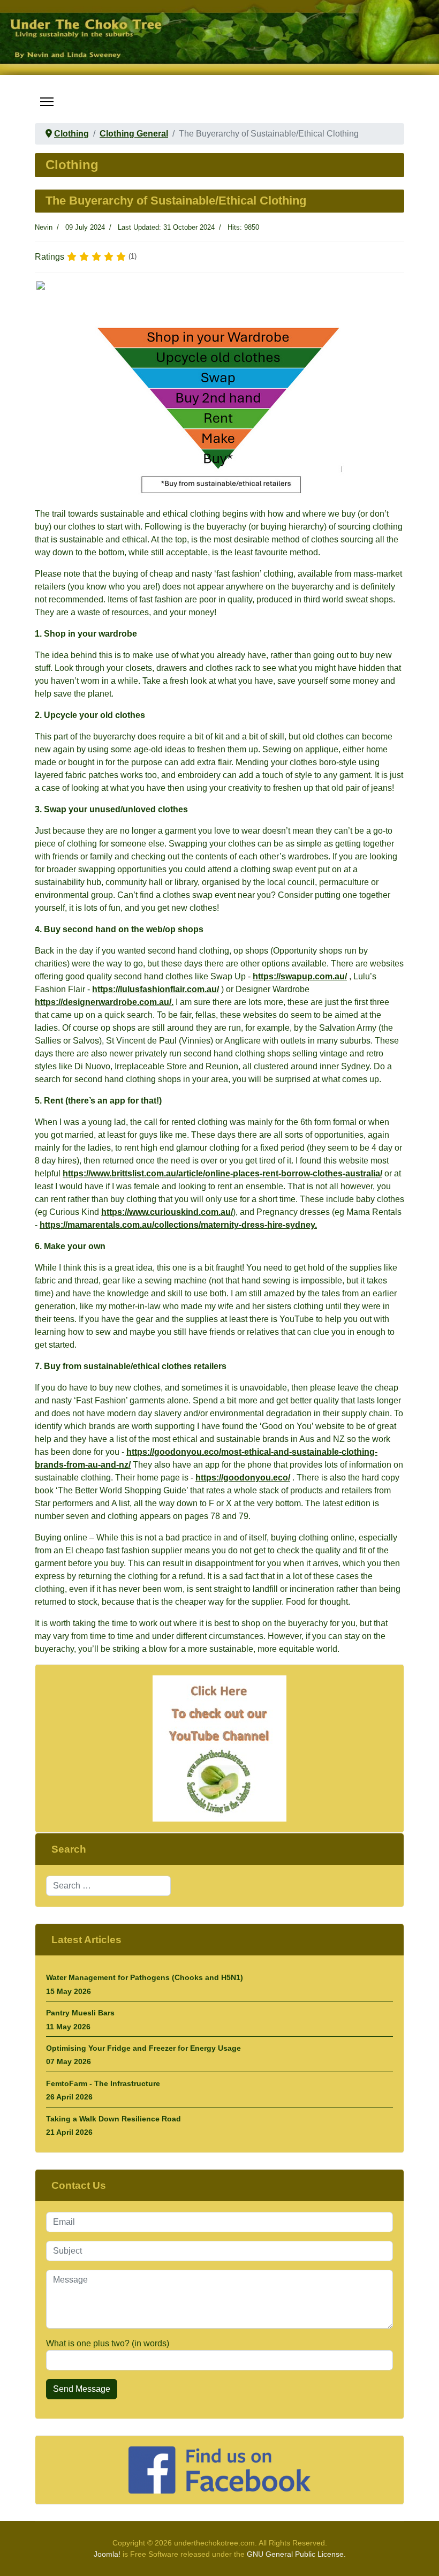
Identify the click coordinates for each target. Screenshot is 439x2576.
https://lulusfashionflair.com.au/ (156, 989)
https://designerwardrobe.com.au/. (104, 1002)
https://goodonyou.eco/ (243, 1478)
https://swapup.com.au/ (300, 976)
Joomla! (107, 2554)
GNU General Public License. (296, 2554)
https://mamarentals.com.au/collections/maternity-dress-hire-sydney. (178, 1225)
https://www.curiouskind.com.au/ (167, 1212)
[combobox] (108, 1886)
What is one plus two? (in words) (108, 2343)
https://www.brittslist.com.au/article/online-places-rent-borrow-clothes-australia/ (222, 1173)
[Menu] (47, 102)
